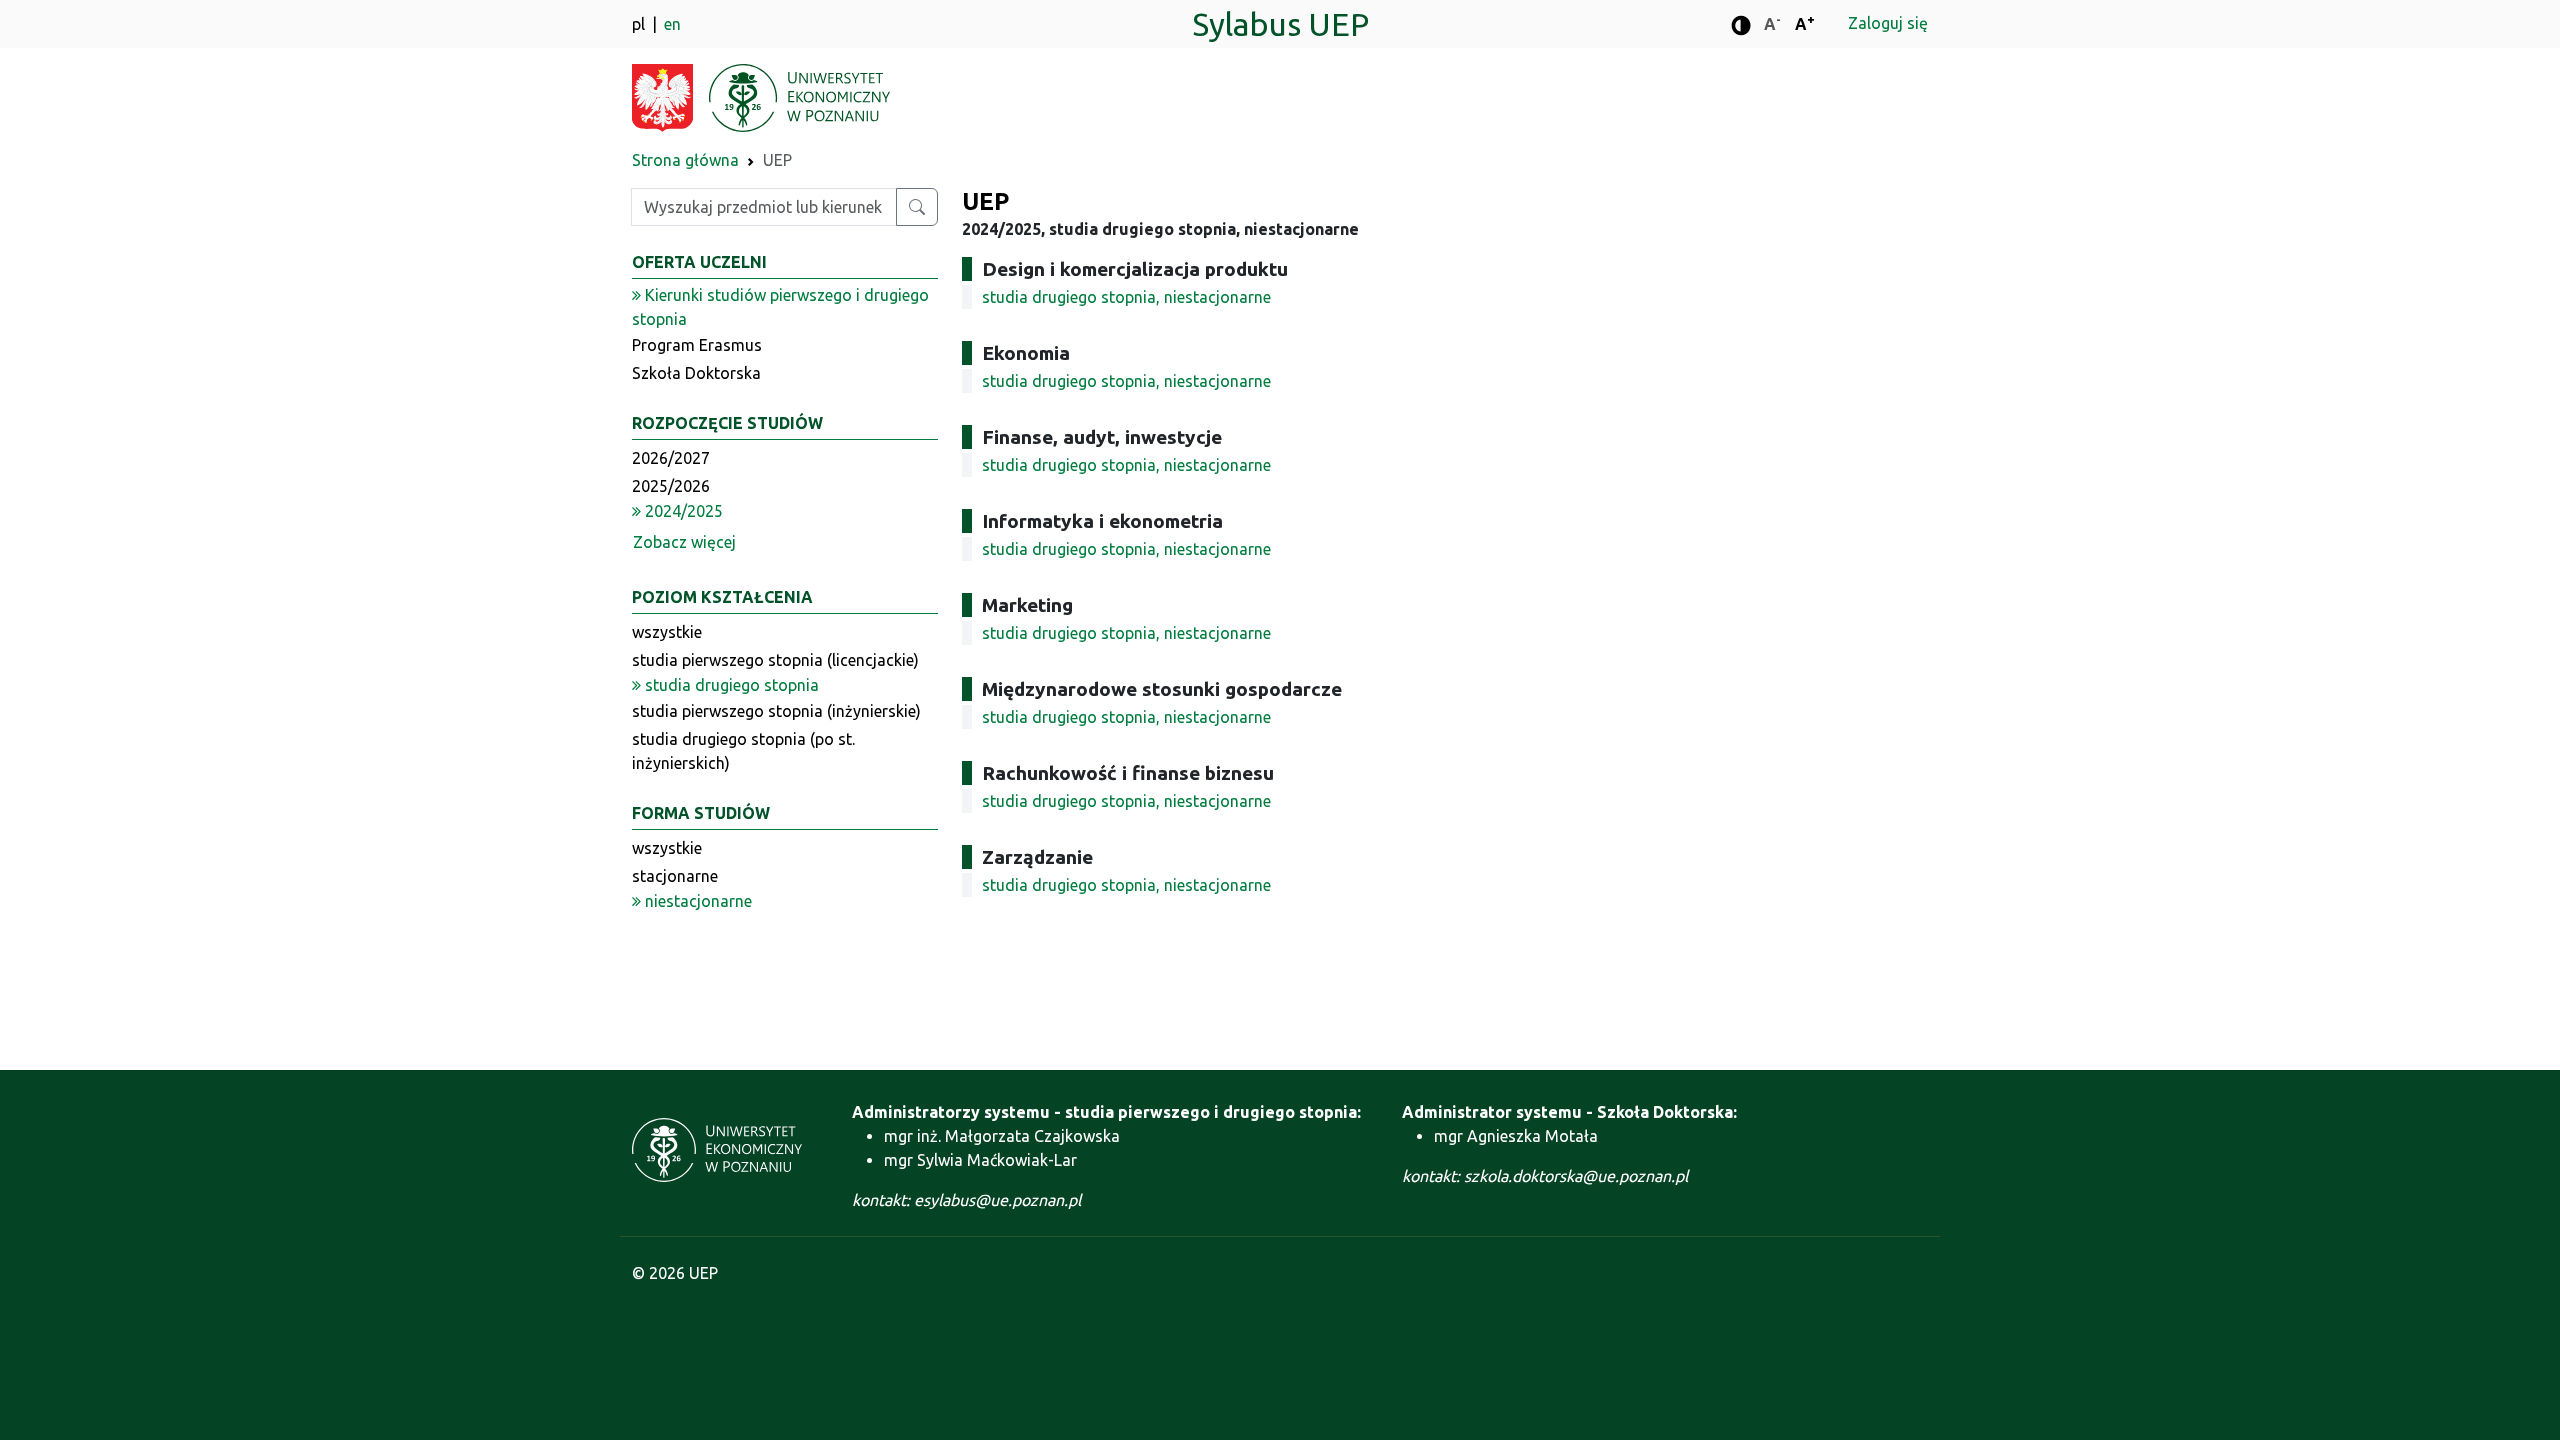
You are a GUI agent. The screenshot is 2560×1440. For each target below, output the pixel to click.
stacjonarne (675, 876)
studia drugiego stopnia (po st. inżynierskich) (743, 751)
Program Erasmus (697, 345)
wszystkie (667, 632)
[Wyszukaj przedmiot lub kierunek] (917, 207)
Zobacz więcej (684, 542)
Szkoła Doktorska (696, 373)
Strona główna (685, 160)
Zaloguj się (1888, 23)
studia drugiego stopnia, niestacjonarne (1126, 297)
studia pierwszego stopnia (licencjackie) (775, 660)
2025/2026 (671, 486)
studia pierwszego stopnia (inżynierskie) (776, 711)
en (672, 24)
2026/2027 (671, 458)
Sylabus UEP (1280, 24)
